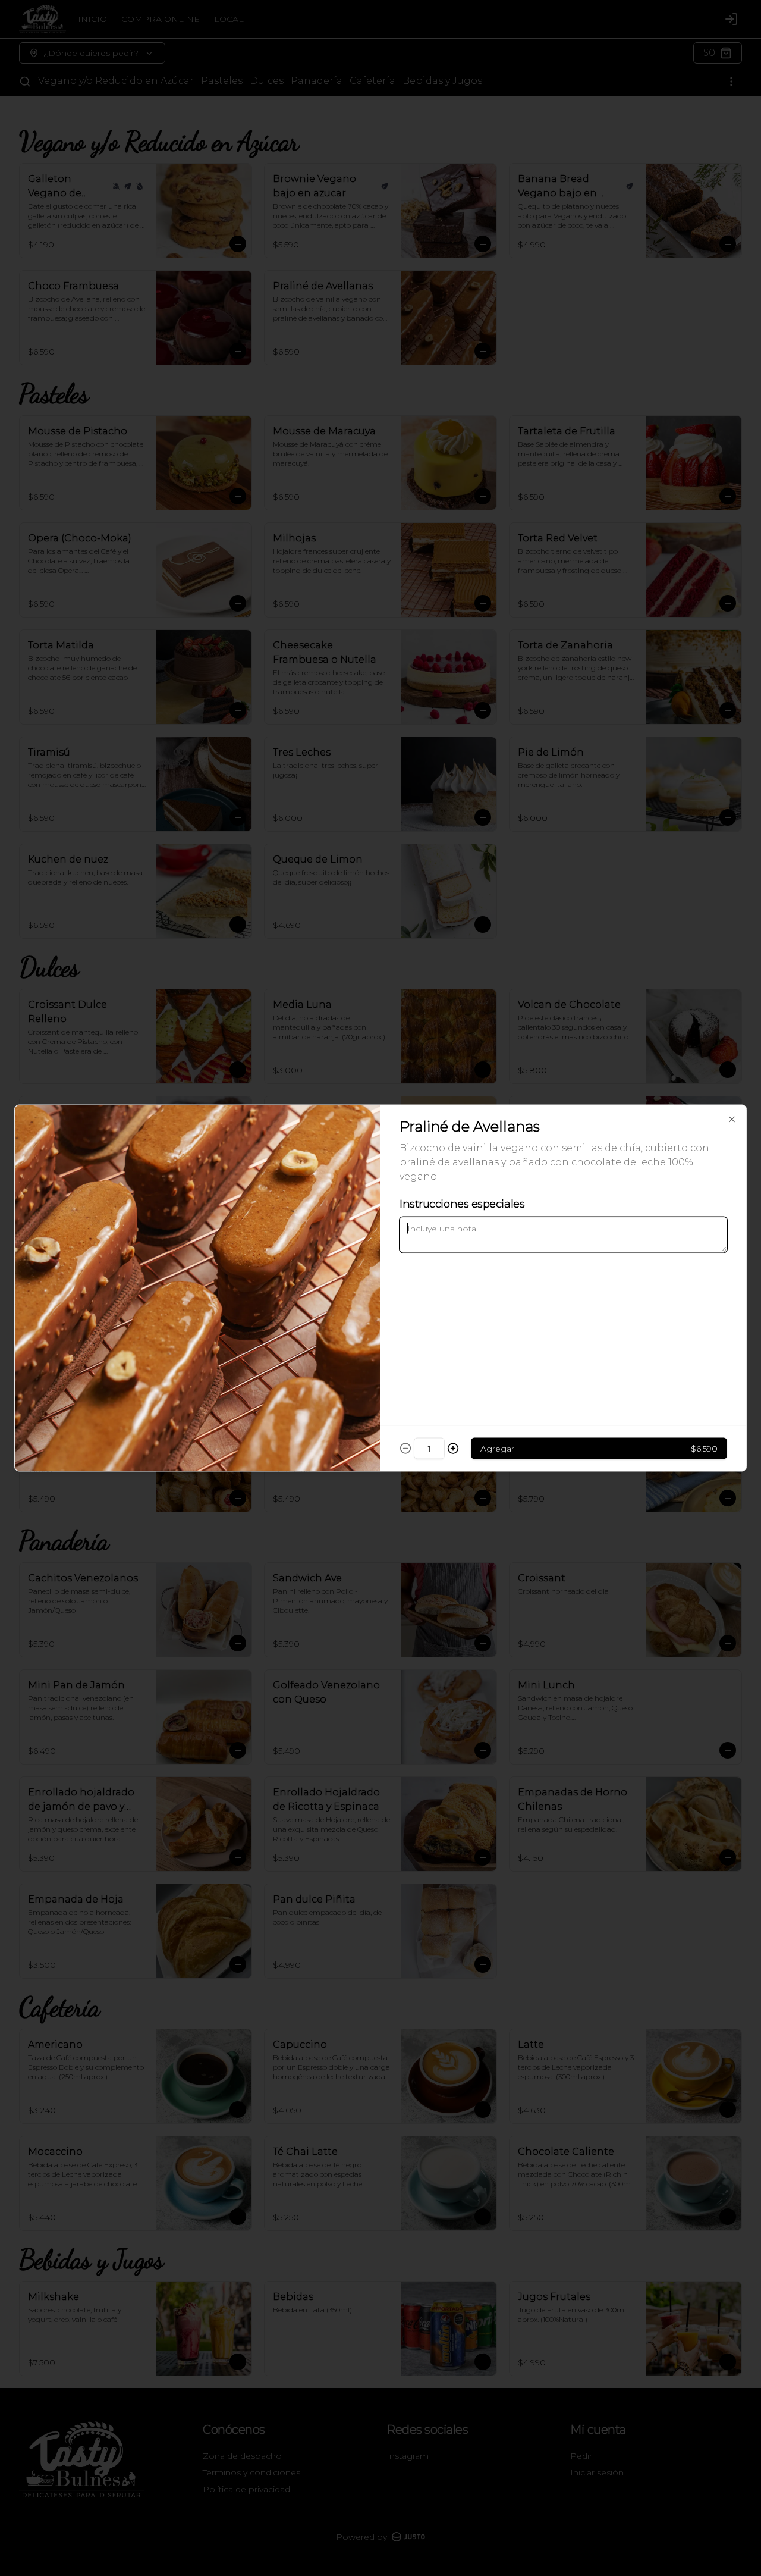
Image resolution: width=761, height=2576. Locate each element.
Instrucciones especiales (462, 1204)
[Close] (732, 1120)
